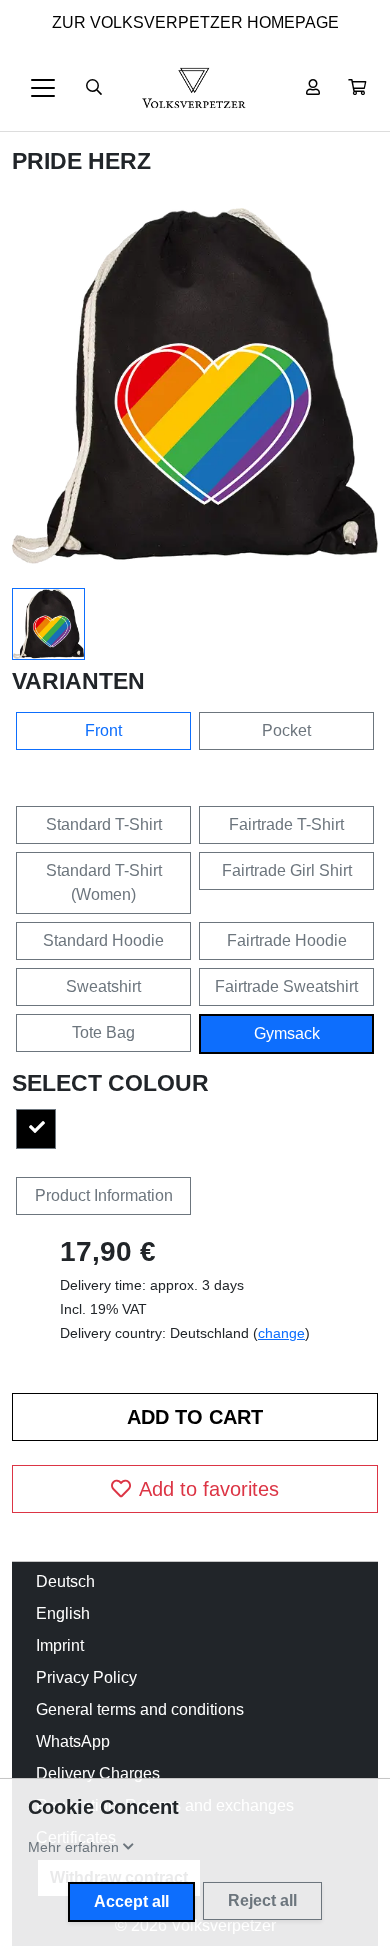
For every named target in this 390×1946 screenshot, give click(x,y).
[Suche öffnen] (94, 88)
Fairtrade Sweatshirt (286, 986)
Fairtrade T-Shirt (286, 824)
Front (103, 730)
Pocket (286, 730)
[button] (357, 88)
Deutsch (65, 1581)
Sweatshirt (103, 986)
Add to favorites (209, 1489)
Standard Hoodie (103, 940)
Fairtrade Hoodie (287, 940)
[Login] (313, 88)
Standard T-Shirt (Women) (104, 882)
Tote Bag (103, 1032)
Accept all (131, 1901)
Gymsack (287, 1033)
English (63, 1613)
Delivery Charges (98, 1773)
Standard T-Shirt (104, 824)
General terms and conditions (140, 1709)
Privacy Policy (86, 1677)
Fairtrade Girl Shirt (287, 870)
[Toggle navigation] (43, 88)
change (281, 1333)
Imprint (60, 1645)
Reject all (262, 1900)
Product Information (104, 1195)
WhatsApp (73, 1741)
